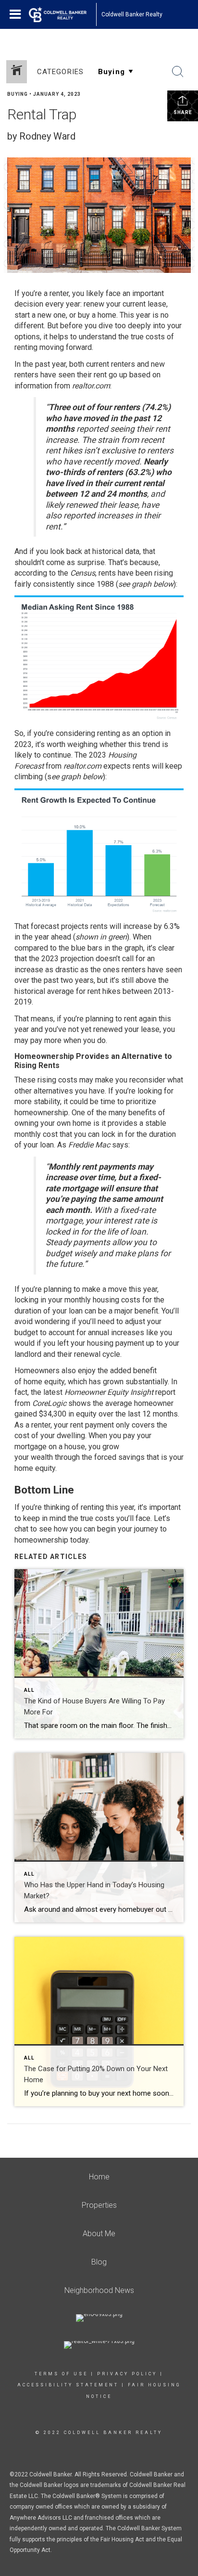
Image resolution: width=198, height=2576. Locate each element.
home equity (44, 1382)
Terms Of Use (61, 2374)
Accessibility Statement (68, 2385)
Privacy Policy (127, 2374)
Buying (18, 94)
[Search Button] (178, 72)
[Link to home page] (62, 14)
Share (183, 112)
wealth (42, 1457)
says (120, 1145)
